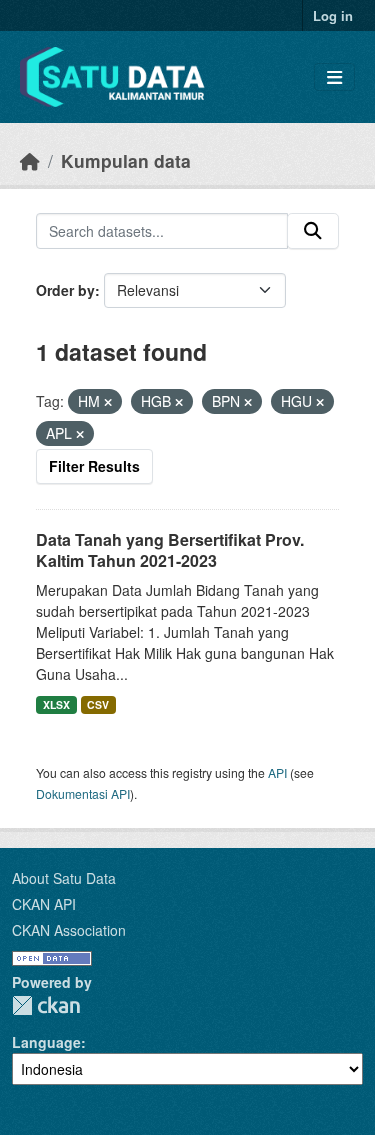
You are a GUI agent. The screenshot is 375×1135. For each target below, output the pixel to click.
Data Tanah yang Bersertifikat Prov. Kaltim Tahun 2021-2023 (170, 550)
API (277, 772)
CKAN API (44, 904)
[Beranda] (30, 160)
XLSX (56, 704)
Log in (333, 15)
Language (46, 1042)
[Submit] (313, 231)
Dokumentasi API (83, 793)
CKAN (46, 1005)
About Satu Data (64, 878)
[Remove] (108, 402)
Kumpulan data (126, 160)
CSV (98, 704)
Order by (65, 290)
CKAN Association (69, 930)
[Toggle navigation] (334, 77)
